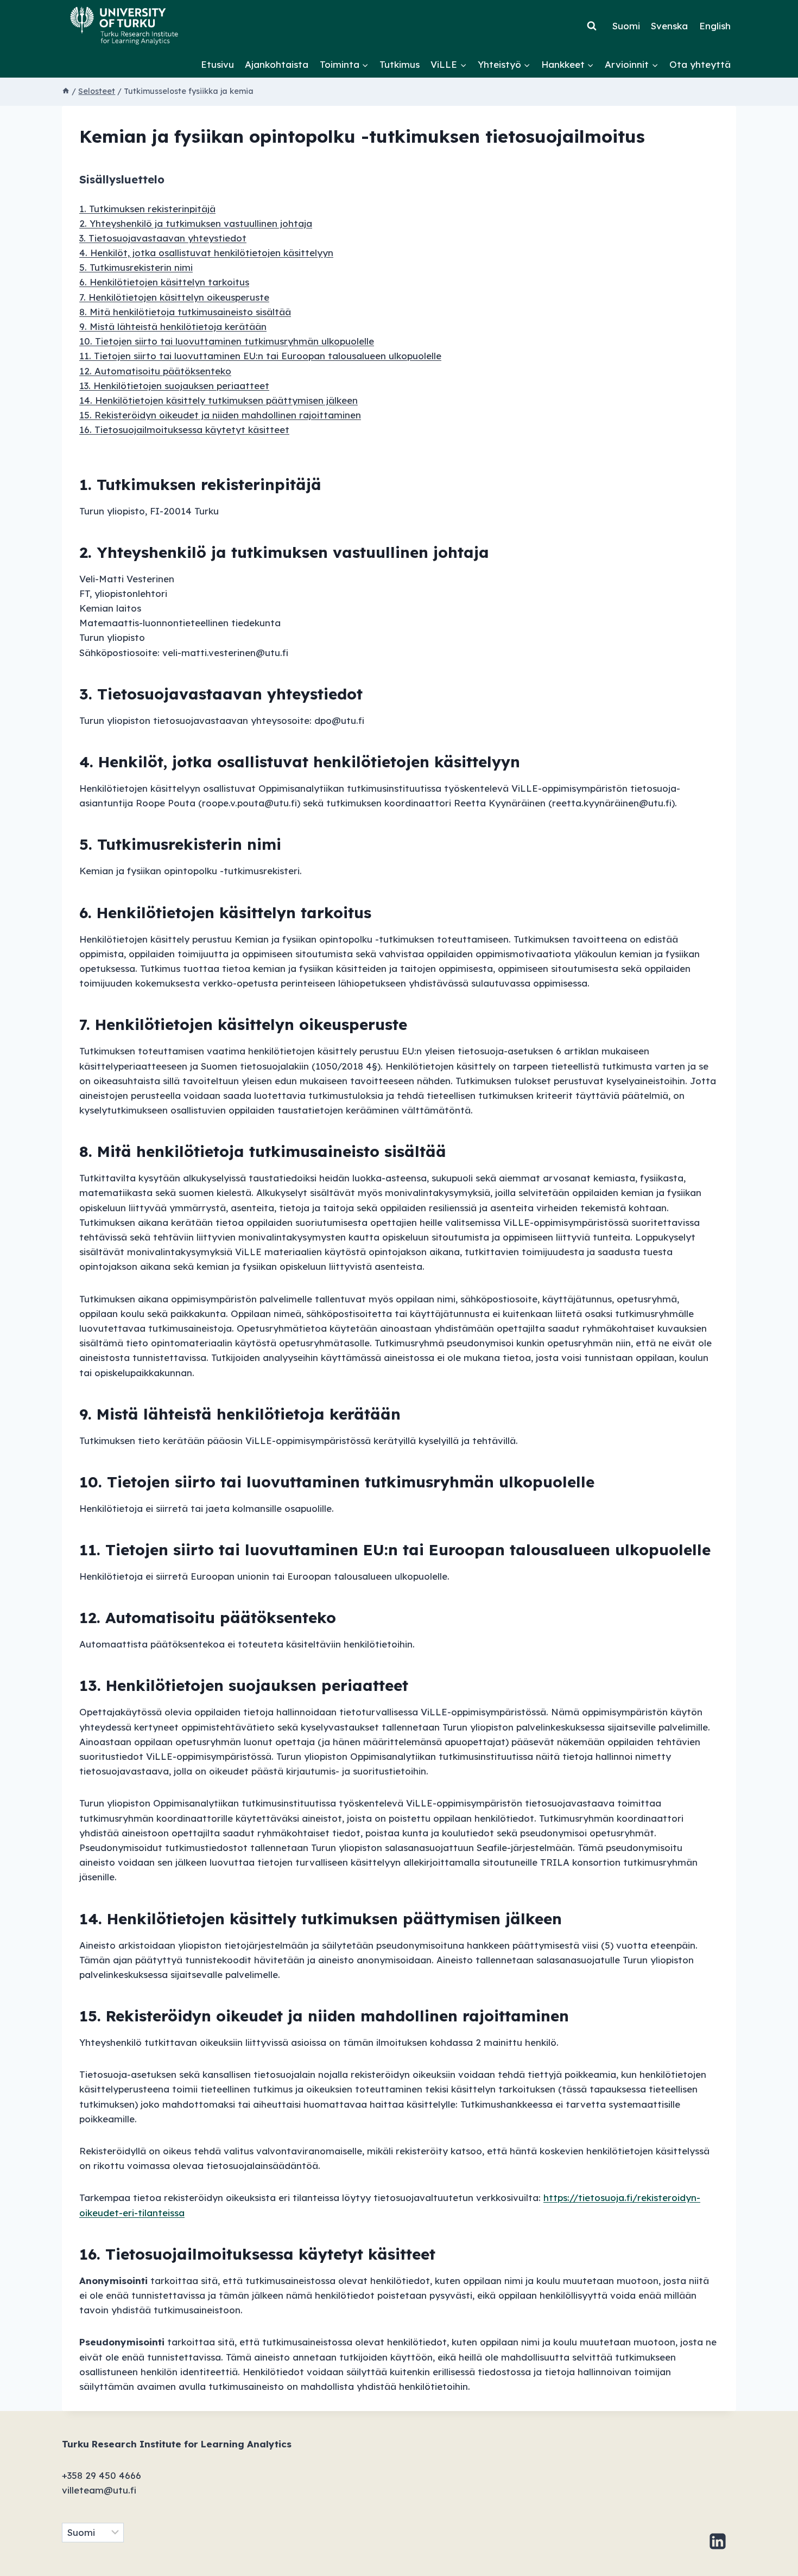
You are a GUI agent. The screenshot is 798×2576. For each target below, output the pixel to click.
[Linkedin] (718, 2541)
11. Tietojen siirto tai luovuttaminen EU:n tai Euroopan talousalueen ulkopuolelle (260, 356)
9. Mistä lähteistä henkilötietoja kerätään (173, 326)
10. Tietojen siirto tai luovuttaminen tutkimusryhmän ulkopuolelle (227, 341)
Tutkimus (400, 64)
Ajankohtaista (277, 64)
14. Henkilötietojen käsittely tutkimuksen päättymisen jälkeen (218, 400)
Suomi (626, 26)
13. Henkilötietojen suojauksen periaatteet (174, 386)
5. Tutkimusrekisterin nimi (136, 267)
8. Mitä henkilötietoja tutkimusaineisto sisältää (185, 312)
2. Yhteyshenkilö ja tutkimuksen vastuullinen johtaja (196, 223)
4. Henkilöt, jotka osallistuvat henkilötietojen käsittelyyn (206, 253)
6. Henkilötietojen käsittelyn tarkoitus (164, 282)
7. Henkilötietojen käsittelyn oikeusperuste (174, 297)
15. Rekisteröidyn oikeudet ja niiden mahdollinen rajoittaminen (220, 415)
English (715, 26)
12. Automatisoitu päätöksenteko (155, 371)
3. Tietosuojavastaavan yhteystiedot (163, 238)
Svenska (669, 26)
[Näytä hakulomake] (592, 26)
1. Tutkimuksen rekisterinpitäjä (147, 209)
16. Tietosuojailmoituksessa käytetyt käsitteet (184, 430)
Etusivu (217, 64)
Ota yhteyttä (700, 64)
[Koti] (66, 91)
